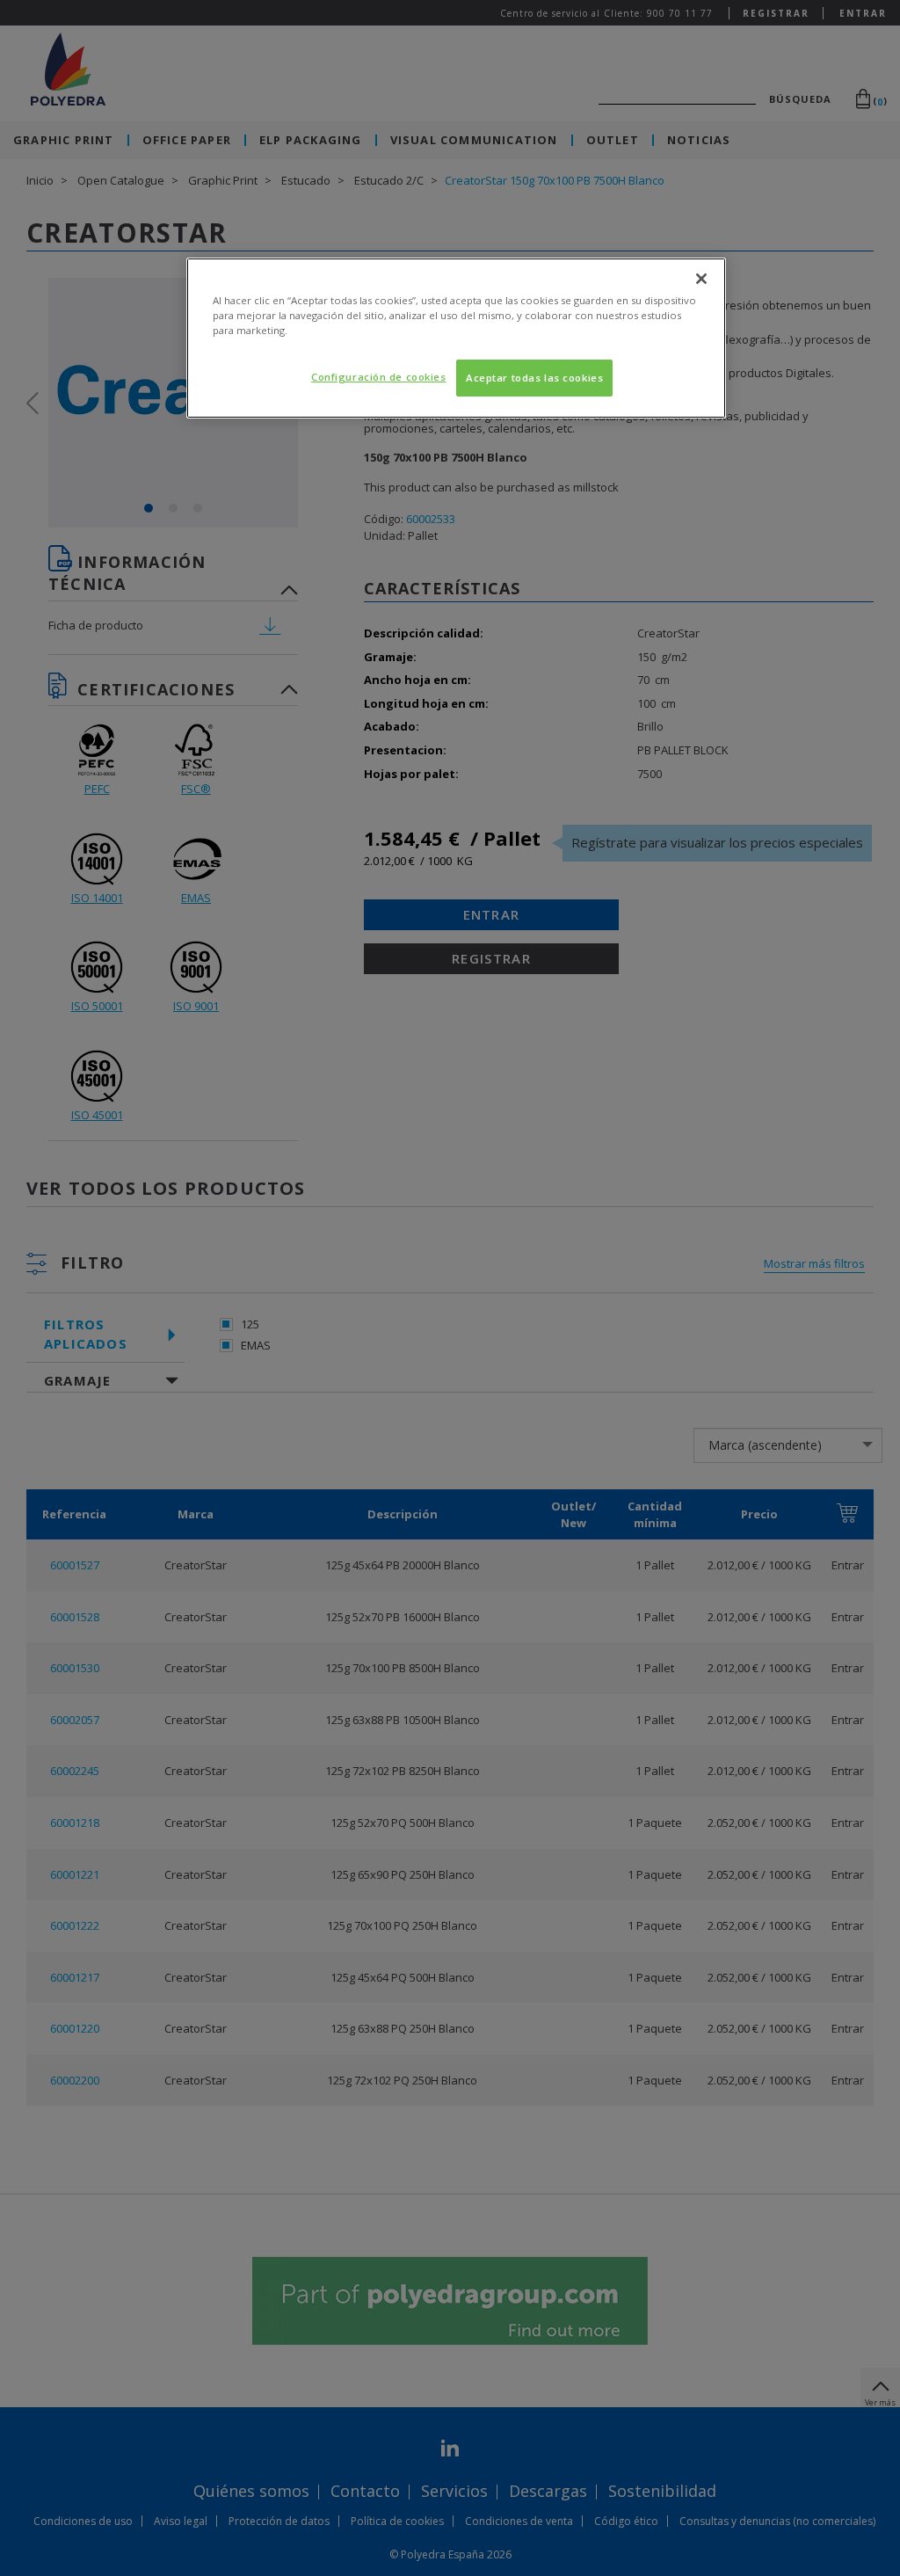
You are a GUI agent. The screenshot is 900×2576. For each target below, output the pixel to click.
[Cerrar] (701, 279)
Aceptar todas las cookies (534, 378)
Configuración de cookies (379, 377)
